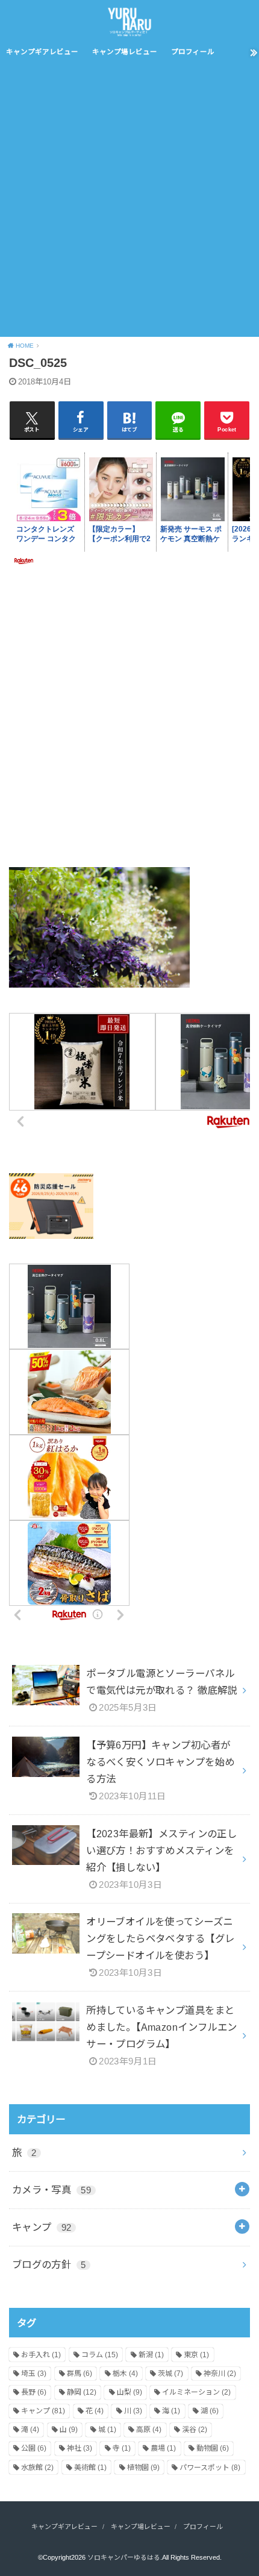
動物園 (213, 2448)
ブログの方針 (49, 2264)
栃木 (125, 2374)
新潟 (151, 2355)
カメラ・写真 (51, 2190)
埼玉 (34, 2374)
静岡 (82, 2392)
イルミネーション (196, 2392)
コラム (100, 2355)
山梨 (129, 2392)
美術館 (90, 2468)
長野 (34, 2392)
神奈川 (220, 2374)
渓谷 (195, 2430)
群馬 (80, 2374)
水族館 (37, 2468)
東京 (196, 2355)
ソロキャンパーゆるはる (124, 2557)
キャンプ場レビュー (125, 52)
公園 (34, 2448)
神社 (80, 2448)
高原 (149, 2430)
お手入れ (41, 2355)
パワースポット (210, 2468)
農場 (163, 2448)
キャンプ (42, 2227)
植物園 (143, 2468)
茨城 (170, 2374)
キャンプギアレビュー (42, 52)
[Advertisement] (129, 201)
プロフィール (193, 52)
